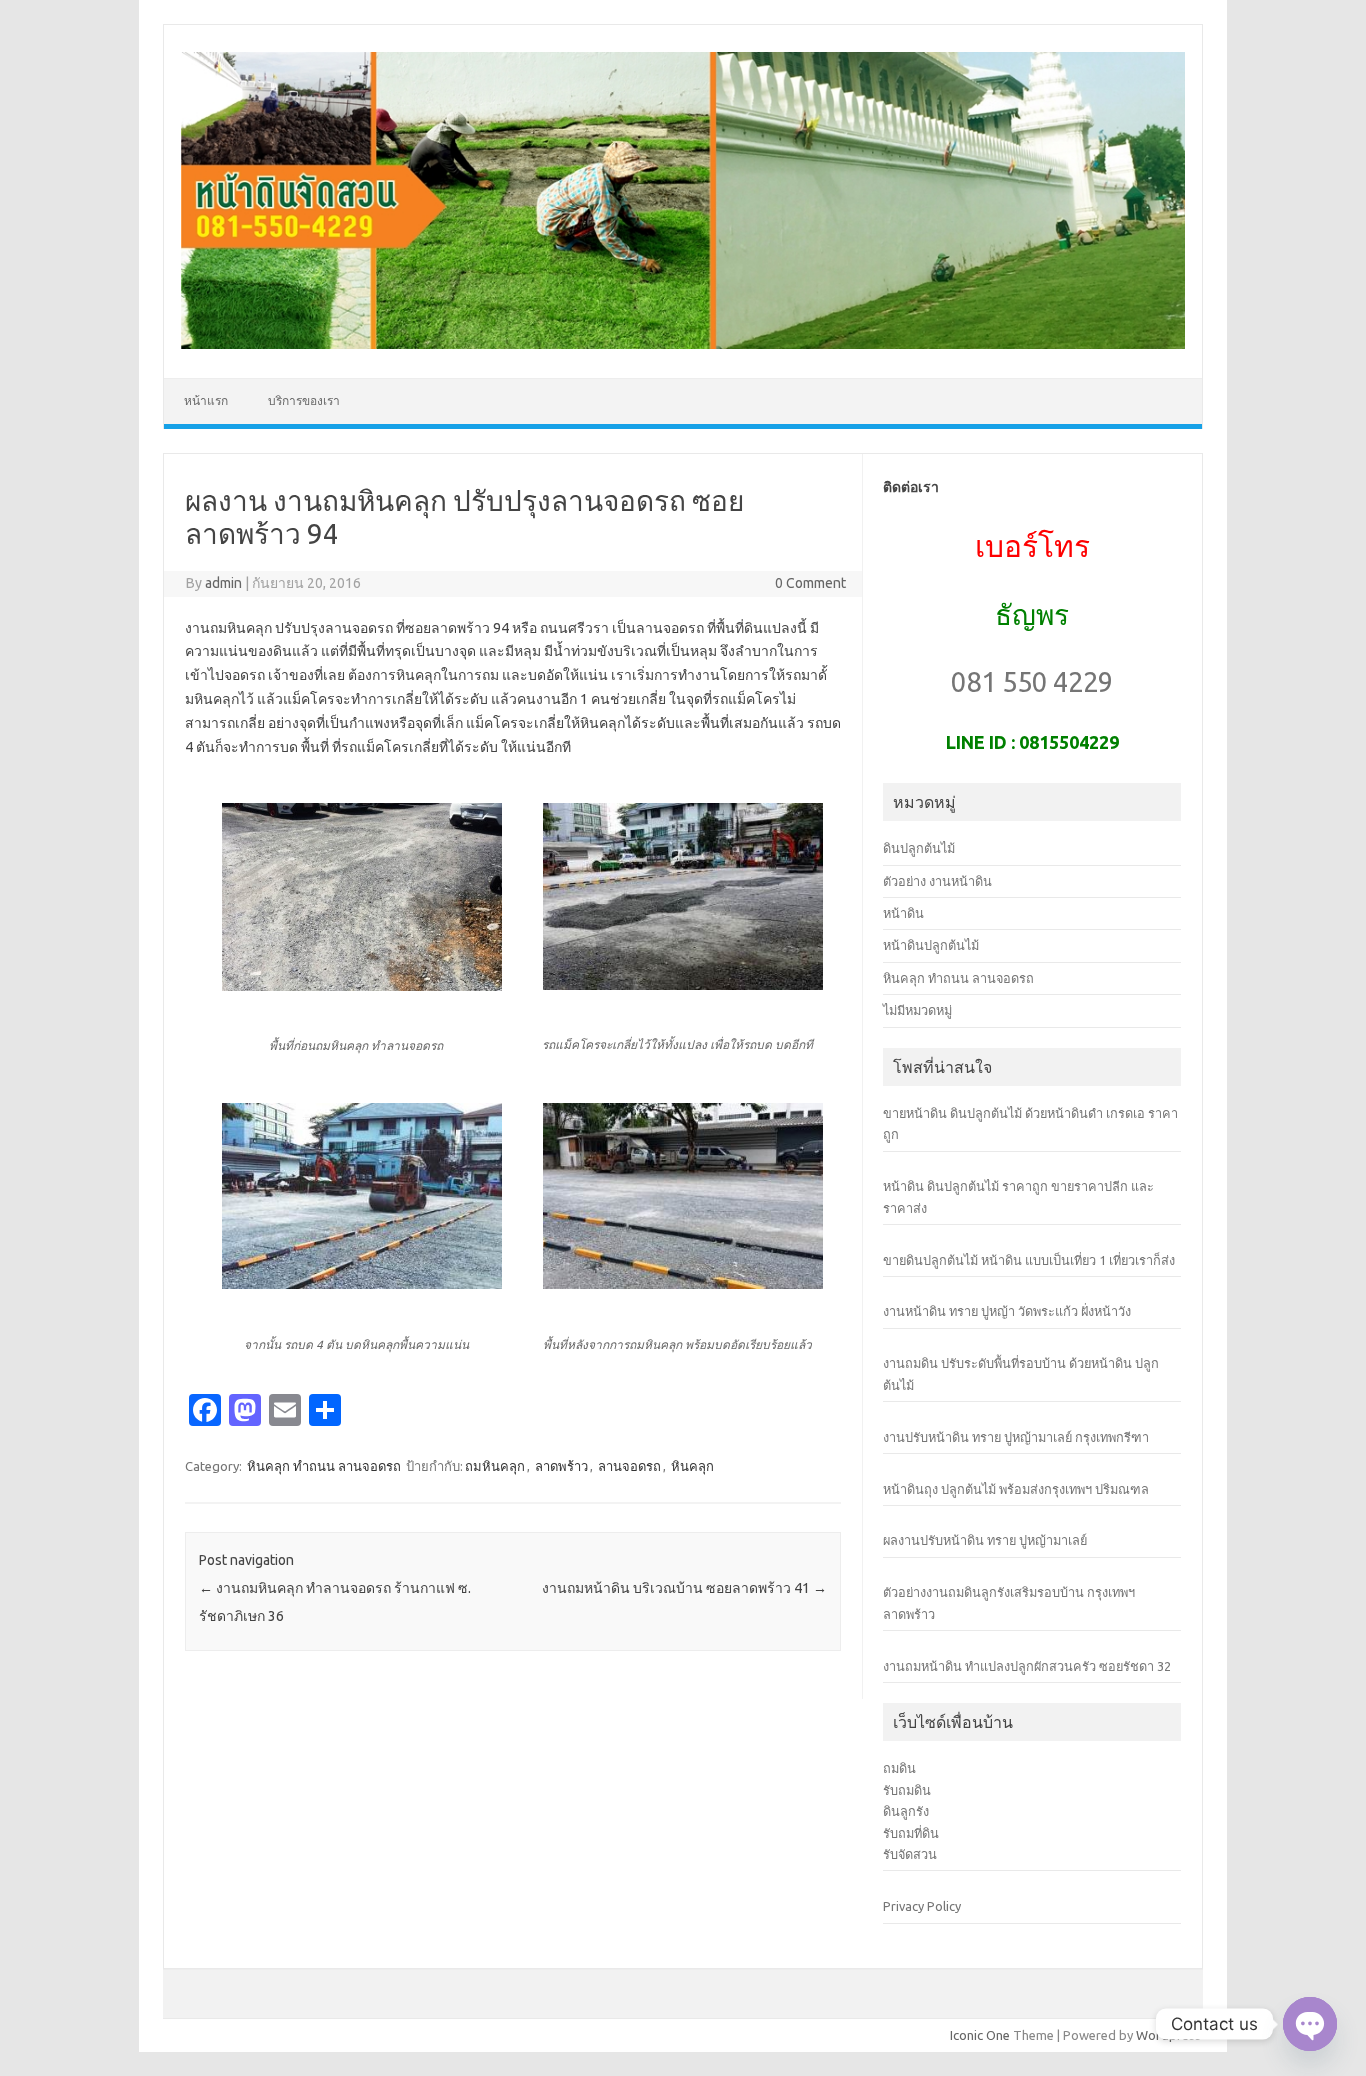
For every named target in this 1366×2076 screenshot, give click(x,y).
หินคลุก (692, 1466)
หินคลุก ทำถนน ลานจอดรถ (324, 1466)
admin (223, 583)
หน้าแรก (206, 400)
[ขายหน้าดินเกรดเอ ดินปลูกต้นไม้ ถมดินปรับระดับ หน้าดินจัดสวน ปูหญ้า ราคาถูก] (683, 344)
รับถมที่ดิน (911, 1833)
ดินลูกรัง (906, 1811)
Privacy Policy (922, 1906)
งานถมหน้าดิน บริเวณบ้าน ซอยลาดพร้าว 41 (684, 1588)
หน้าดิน (903, 913)
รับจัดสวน (910, 1854)
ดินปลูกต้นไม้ (919, 848)
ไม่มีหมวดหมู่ (917, 1010)
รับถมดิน (907, 1790)
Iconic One (980, 2035)
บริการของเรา (304, 400)
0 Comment (810, 583)
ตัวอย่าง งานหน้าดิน (937, 881)
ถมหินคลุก (495, 1466)
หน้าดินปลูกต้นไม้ (931, 945)
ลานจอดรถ (629, 1466)
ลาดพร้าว (561, 1466)
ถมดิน (899, 1768)
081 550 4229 (1032, 681)
